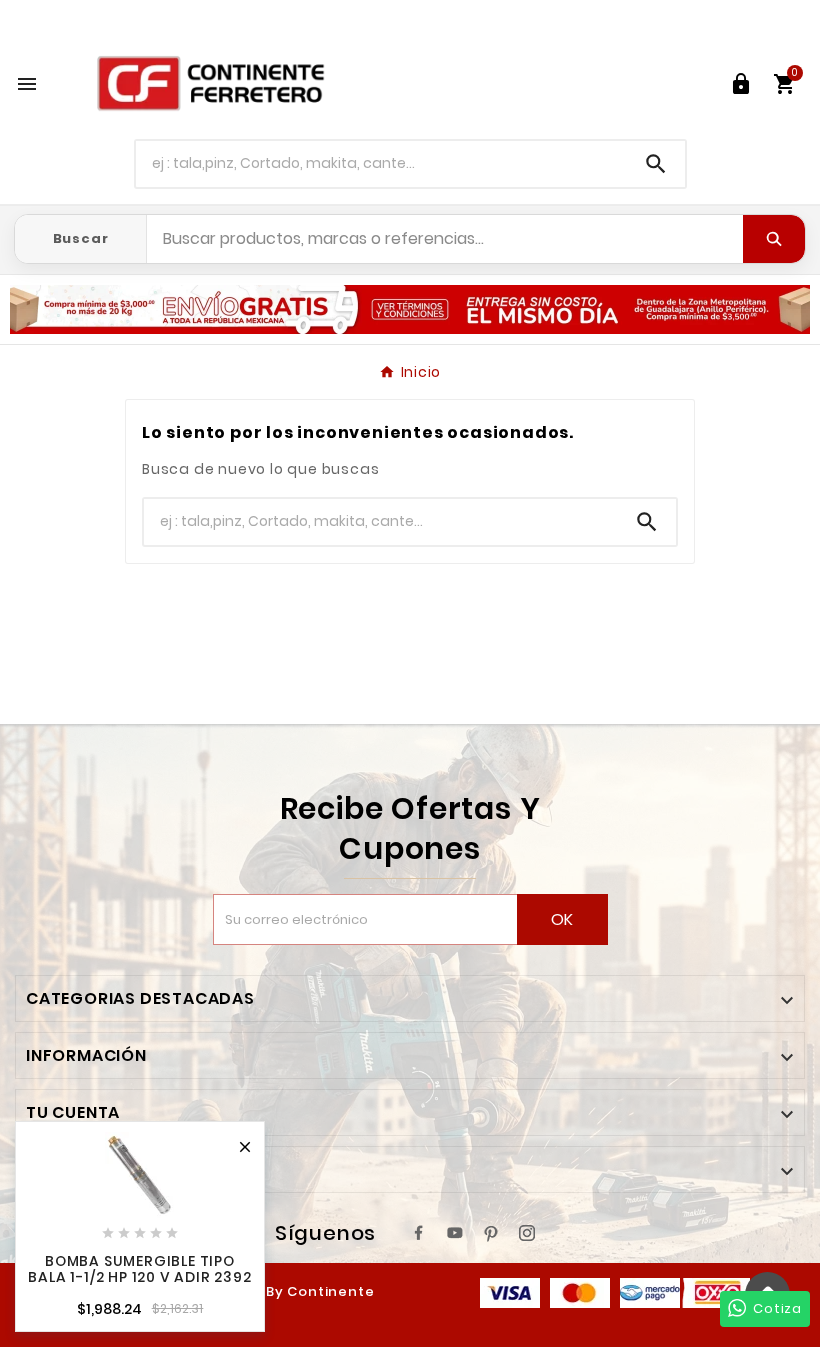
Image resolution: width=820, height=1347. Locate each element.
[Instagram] (527, 1233)
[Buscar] (774, 239)
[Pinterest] (491, 1233)
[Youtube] (455, 1233)
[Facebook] (419, 1233)
